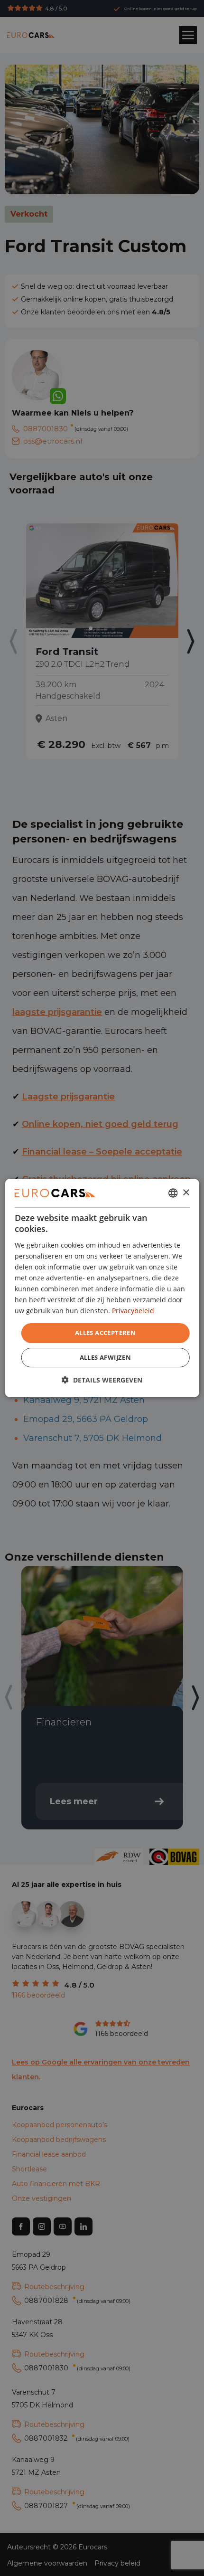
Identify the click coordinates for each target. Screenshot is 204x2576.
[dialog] (102, 1288)
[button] (102, 1380)
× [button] (186, 1192)
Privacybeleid (133, 1311)
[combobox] (173, 1193)
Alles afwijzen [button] (106, 1357)
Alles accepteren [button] (105, 1333)
